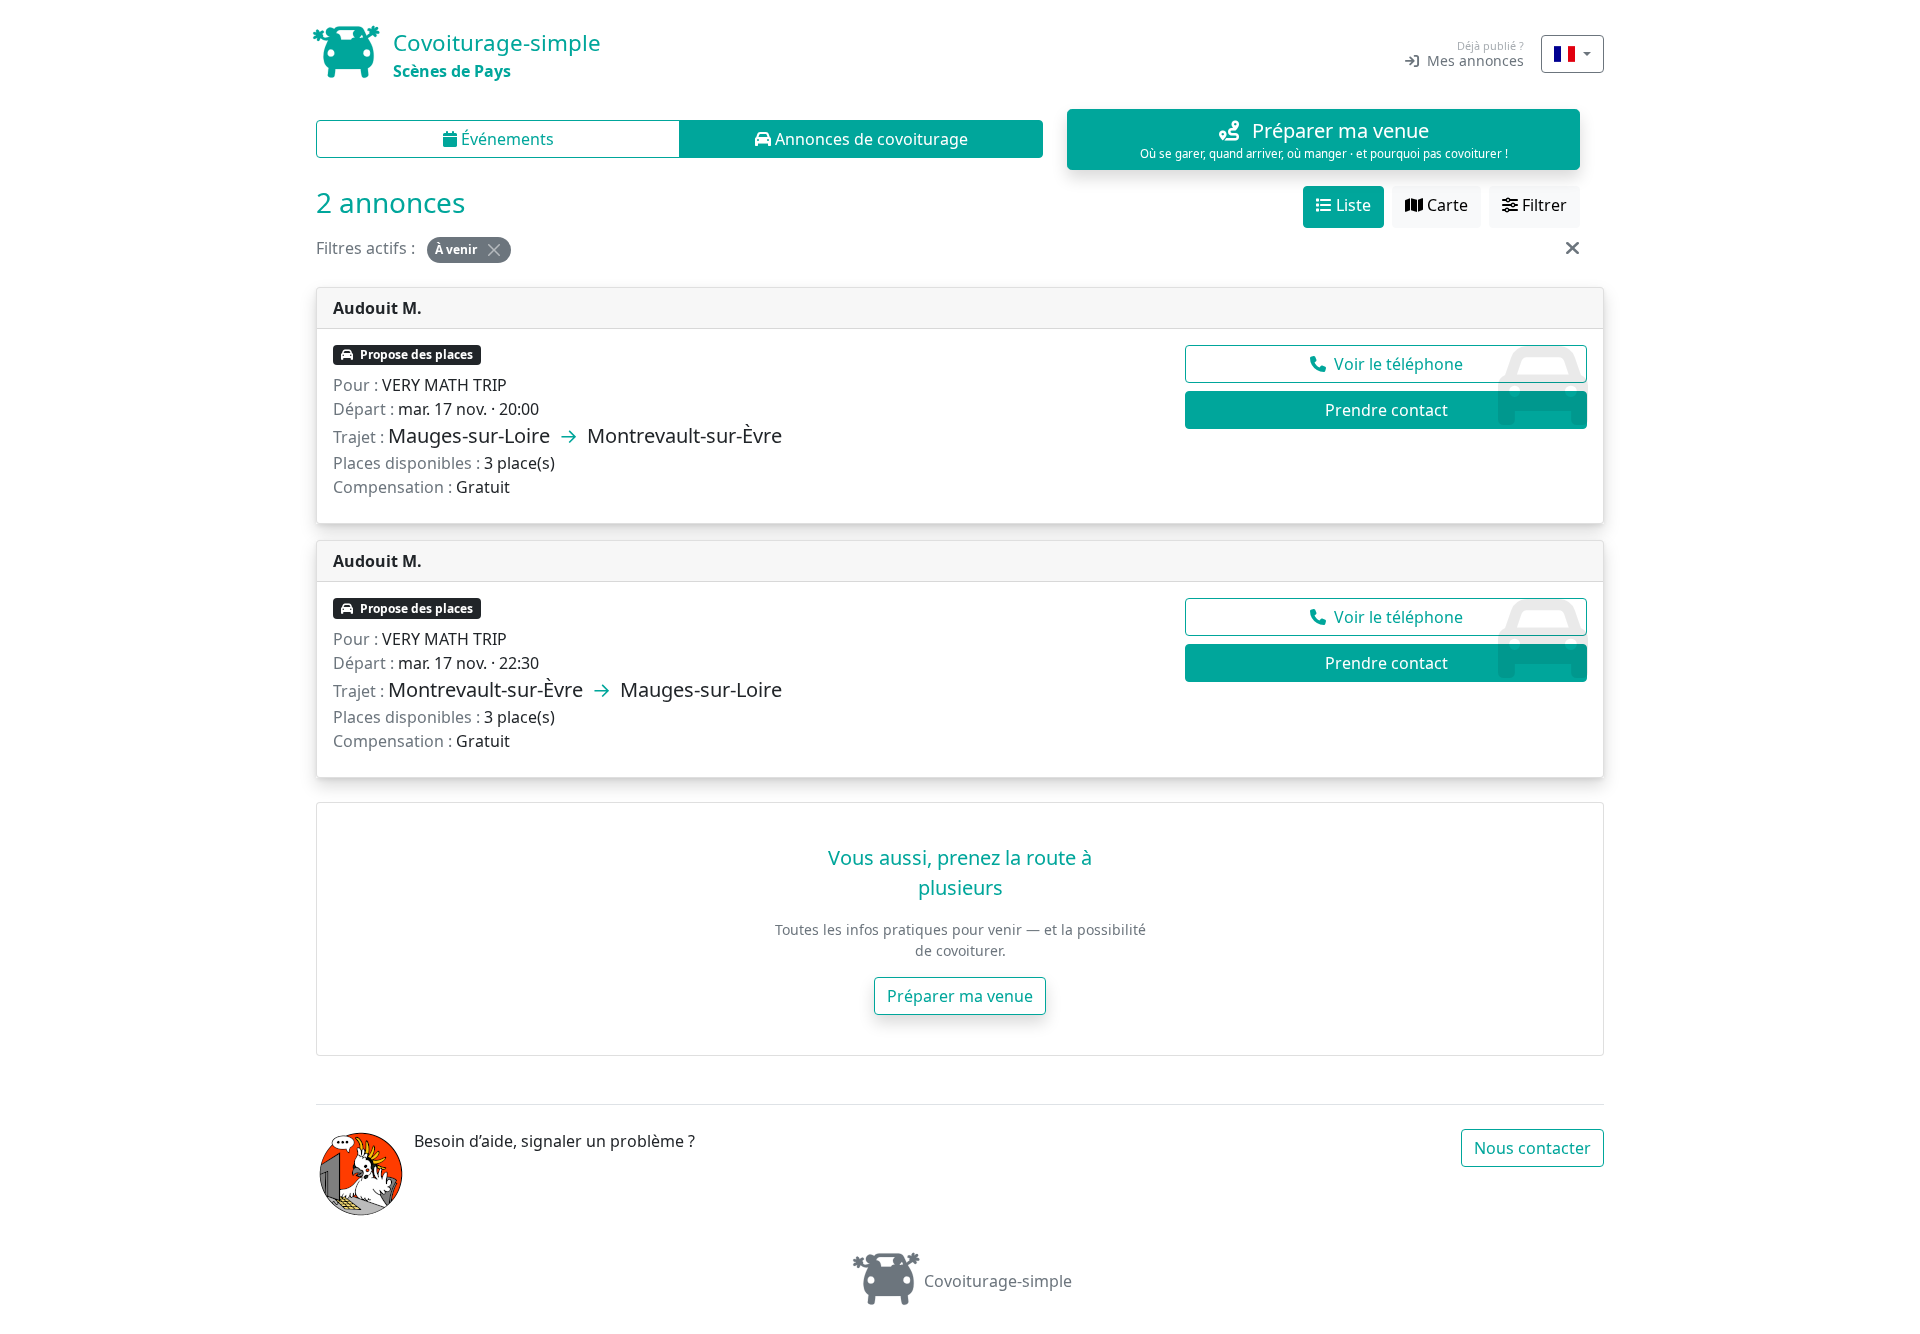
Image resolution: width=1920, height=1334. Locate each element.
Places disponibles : (406, 463)
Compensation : (392, 487)
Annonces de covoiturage (869, 139)
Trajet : (358, 437)
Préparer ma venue (960, 996)
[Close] (494, 250)
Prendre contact (1386, 410)
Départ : (363, 409)
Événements (505, 139)
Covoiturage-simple (998, 1281)
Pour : (355, 385)
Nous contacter (1532, 1148)
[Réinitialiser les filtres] (1572, 248)
